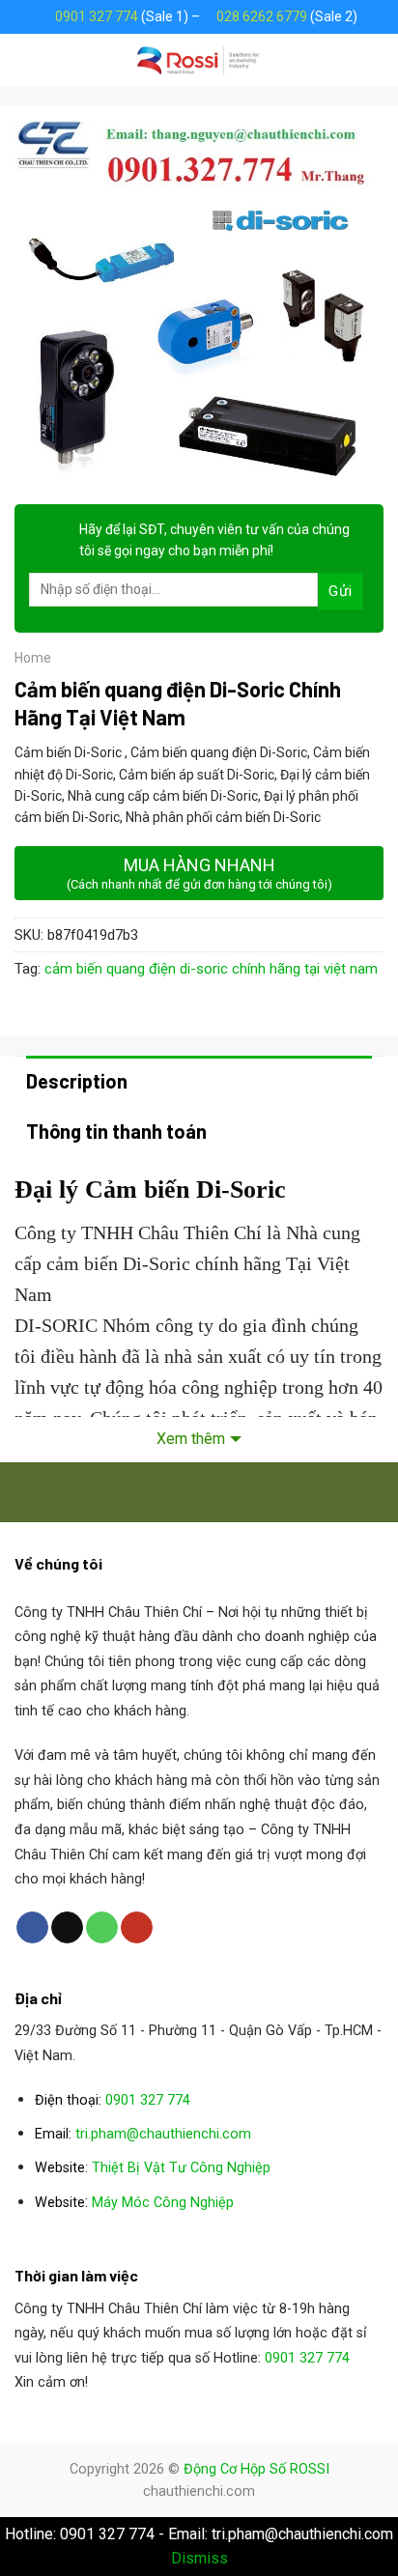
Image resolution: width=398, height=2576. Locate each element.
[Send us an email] (67, 1928)
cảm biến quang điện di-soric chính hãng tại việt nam (211, 969)
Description (77, 1081)
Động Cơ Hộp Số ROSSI (256, 2469)
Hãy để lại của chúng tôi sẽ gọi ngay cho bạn (214, 540)
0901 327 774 (97, 16)
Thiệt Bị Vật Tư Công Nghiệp (181, 2168)
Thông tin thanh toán (116, 1131)
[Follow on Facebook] (32, 1928)
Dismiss (199, 2558)
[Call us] (102, 1928)
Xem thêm (191, 1439)
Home (33, 658)
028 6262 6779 (262, 16)
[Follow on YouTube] (137, 1928)
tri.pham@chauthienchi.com (163, 2134)
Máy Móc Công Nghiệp (163, 2203)
